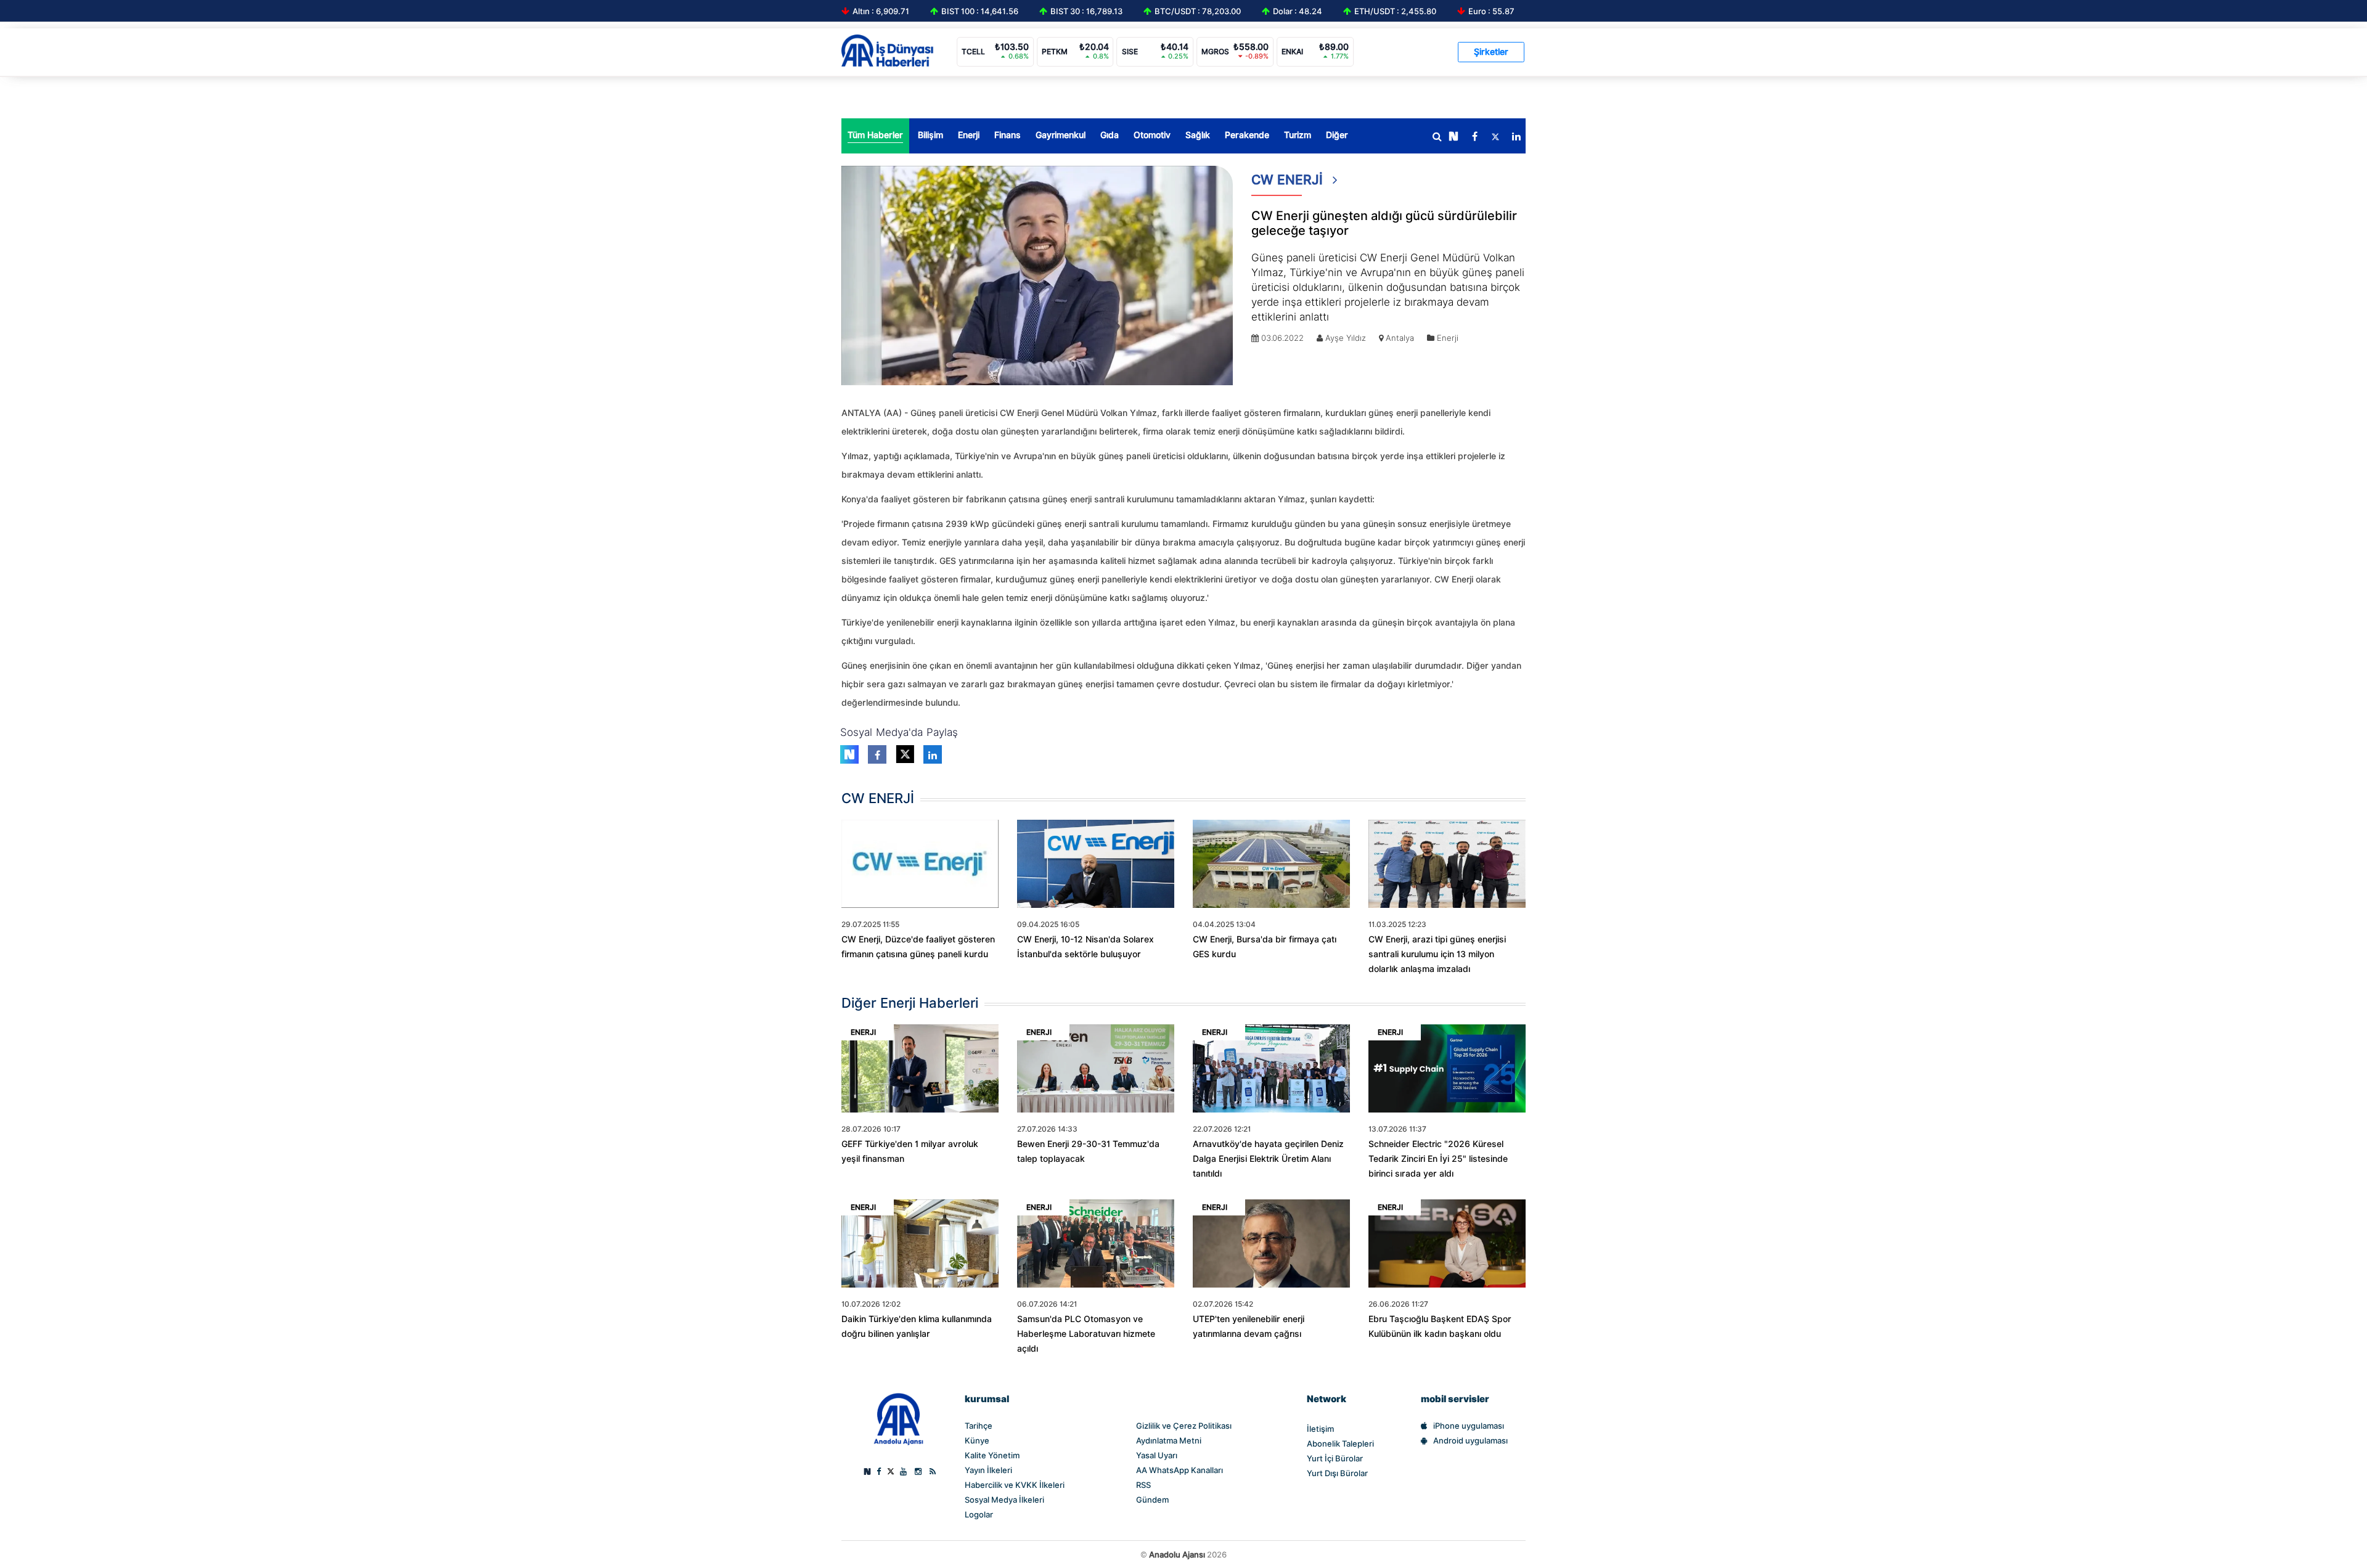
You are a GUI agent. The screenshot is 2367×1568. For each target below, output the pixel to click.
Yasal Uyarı (1157, 1455)
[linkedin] (1516, 137)
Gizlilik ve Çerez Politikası (1184, 1426)
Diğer (1337, 135)
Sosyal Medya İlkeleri (1004, 1500)
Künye (977, 1440)
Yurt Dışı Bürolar (1337, 1473)
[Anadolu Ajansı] (898, 1418)
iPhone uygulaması (1469, 1426)
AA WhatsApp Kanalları (1179, 1470)
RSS (1143, 1485)
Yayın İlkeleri (988, 1470)
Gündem (1152, 1500)
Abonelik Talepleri (1340, 1443)
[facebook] (1474, 137)
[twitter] (1495, 137)
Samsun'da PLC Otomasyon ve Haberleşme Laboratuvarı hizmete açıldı (1086, 1334)
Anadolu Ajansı (1177, 1554)
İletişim (1320, 1429)
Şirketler (1491, 52)
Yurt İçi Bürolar (1335, 1458)
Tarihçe (979, 1426)
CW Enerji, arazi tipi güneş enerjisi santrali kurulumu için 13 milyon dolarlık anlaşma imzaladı (1437, 954)
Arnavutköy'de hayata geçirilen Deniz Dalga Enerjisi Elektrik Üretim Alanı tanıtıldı (1268, 1159)
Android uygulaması (1470, 1440)
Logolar (979, 1514)
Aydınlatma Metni (1169, 1440)
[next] (1453, 137)
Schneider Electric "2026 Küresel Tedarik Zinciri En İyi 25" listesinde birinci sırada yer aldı (1438, 1159)
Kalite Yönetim (992, 1455)
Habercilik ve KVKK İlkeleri (1015, 1485)
